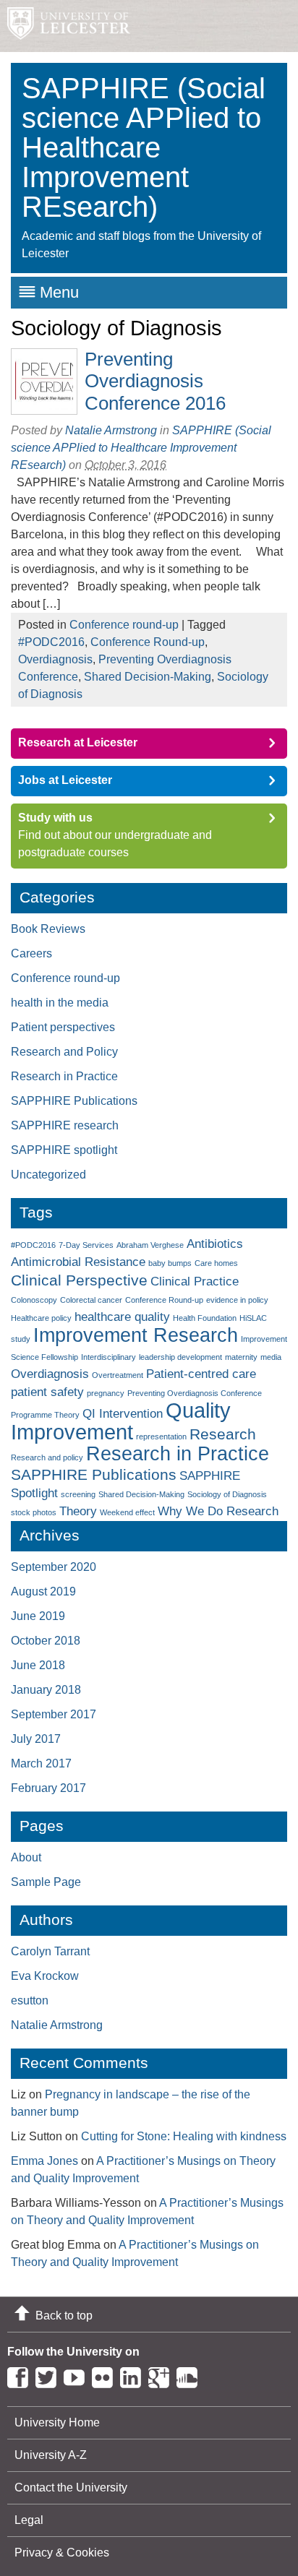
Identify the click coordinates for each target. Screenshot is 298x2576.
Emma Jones (44, 2161)
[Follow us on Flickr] (106, 2375)
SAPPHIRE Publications (74, 1101)
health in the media (60, 1003)
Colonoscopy (34, 1300)
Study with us (55, 818)
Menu (59, 292)
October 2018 (46, 1641)
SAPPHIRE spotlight (64, 1150)
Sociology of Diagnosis (227, 1494)
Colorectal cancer (91, 1300)
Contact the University (71, 2487)
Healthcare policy (41, 1318)
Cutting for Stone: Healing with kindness (184, 2136)
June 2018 (38, 1665)
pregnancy (106, 1393)
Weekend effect (127, 1512)
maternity (241, 1357)
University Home (57, 2422)
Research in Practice (64, 1076)
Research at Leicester (78, 742)
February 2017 (48, 1788)
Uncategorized (48, 1175)
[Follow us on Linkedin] (134, 2375)
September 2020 (54, 1567)
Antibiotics (215, 1244)
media (271, 1357)
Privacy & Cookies (62, 2553)
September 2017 (54, 1714)
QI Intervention (123, 1414)
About (26, 1857)
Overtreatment (118, 1375)
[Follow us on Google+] (162, 2375)
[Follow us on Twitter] (50, 2375)
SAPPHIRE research (65, 1125)
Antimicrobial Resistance (78, 1262)
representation (161, 1436)
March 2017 (41, 1763)
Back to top (64, 2316)
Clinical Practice (195, 1281)
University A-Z (51, 2455)
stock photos (34, 1512)
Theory (78, 1511)
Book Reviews (48, 929)
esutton (30, 2000)
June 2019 (38, 1616)
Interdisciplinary (108, 1357)
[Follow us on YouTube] (78, 2375)
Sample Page (46, 1882)
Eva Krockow (45, 1976)
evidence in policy (237, 1300)
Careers (31, 953)
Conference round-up (124, 625)
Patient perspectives (63, 1027)
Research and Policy (64, 1052)
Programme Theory (45, 1415)
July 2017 (36, 1739)
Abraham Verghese (150, 1245)
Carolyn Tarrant (50, 1951)
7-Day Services (86, 1245)
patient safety (47, 1392)
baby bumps (170, 1263)
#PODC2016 (51, 642)
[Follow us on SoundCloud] (191, 2375)
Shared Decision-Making (148, 677)
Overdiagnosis (55, 659)
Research (223, 1434)
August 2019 (43, 1591)
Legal (29, 2520)
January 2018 (46, 1690)
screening (78, 1494)
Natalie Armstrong (111, 430)
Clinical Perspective (79, 1280)
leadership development (180, 1357)
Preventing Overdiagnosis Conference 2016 (155, 381)
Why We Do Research (218, 1511)
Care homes (216, 1263)
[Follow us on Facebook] (21, 2375)
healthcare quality (122, 1317)
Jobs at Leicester (65, 780)
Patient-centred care (201, 1374)
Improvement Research (136, 1335)
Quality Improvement (121, 1421)
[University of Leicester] (65, 26)
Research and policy (47, 1457)
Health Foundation (205, 1318)
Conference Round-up (148, 642)
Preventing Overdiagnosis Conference (195, 1393)
